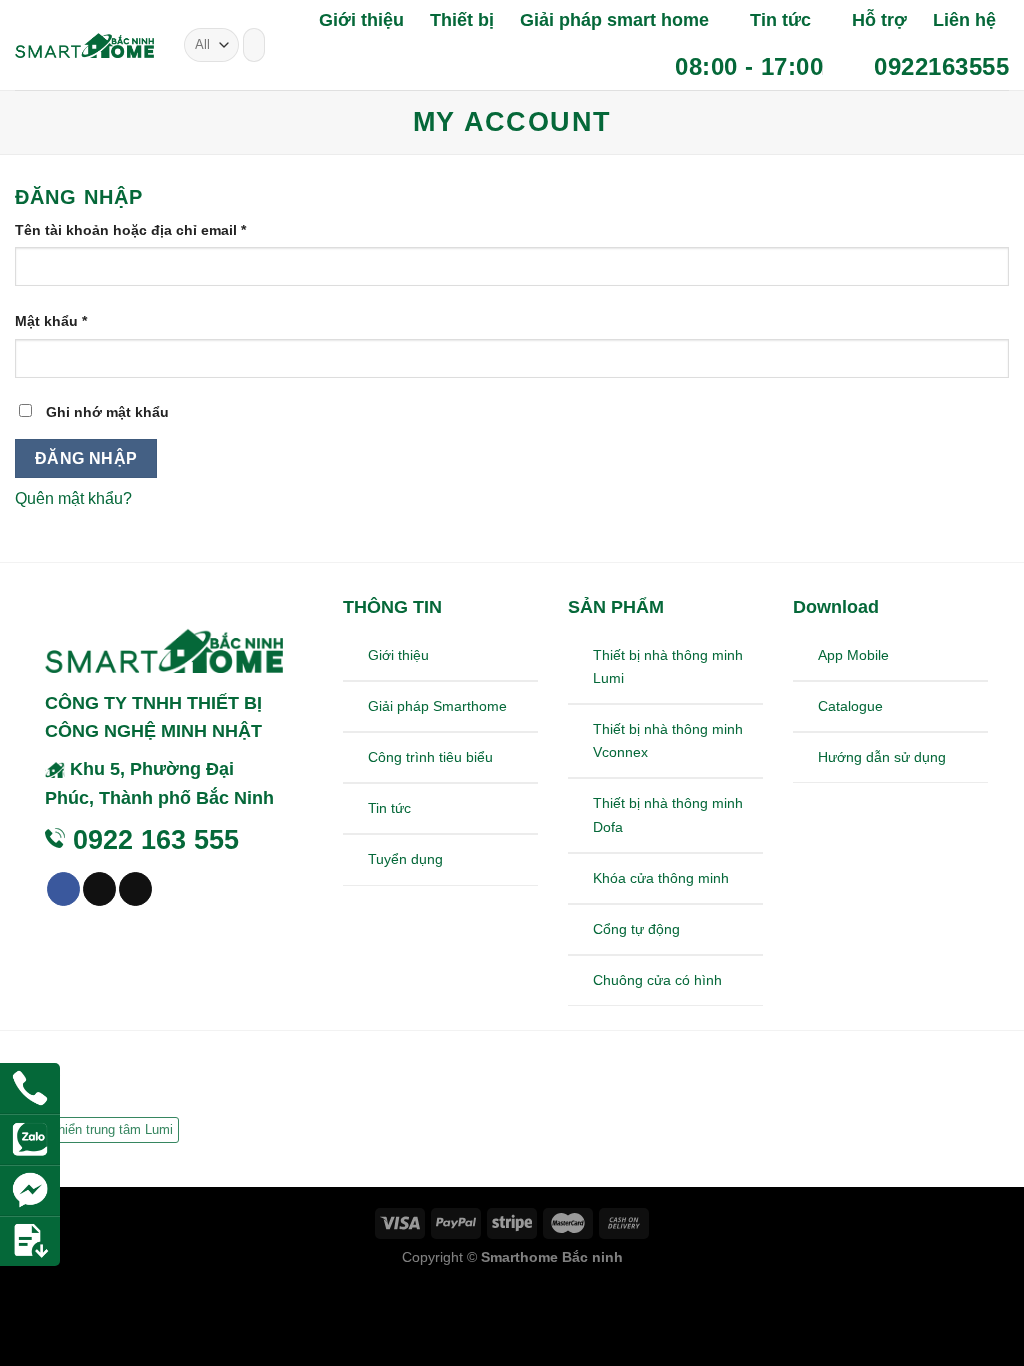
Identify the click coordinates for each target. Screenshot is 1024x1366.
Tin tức (780, 20)
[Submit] (246, 45)
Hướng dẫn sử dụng (882, 757)
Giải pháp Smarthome (437, 706)
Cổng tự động (636, 929)
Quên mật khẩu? (73, 498)
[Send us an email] (135, 889)
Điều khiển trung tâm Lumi (97, 1129)
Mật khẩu (51, 321)
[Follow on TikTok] (99, 889)
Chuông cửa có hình (657, 980)
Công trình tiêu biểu (430, 757)
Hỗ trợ (879, 20)
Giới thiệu (361, 20)
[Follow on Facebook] (63, 889)
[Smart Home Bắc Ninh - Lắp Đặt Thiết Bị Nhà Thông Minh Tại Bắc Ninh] (84, 45)
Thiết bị (462, 20)
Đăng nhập (86, 458)
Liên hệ (964, 20)
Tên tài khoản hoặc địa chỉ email (130, 230)
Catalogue (850, 706)
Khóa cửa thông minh (661, 878)
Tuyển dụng (405, 859)
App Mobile (853, 655)
